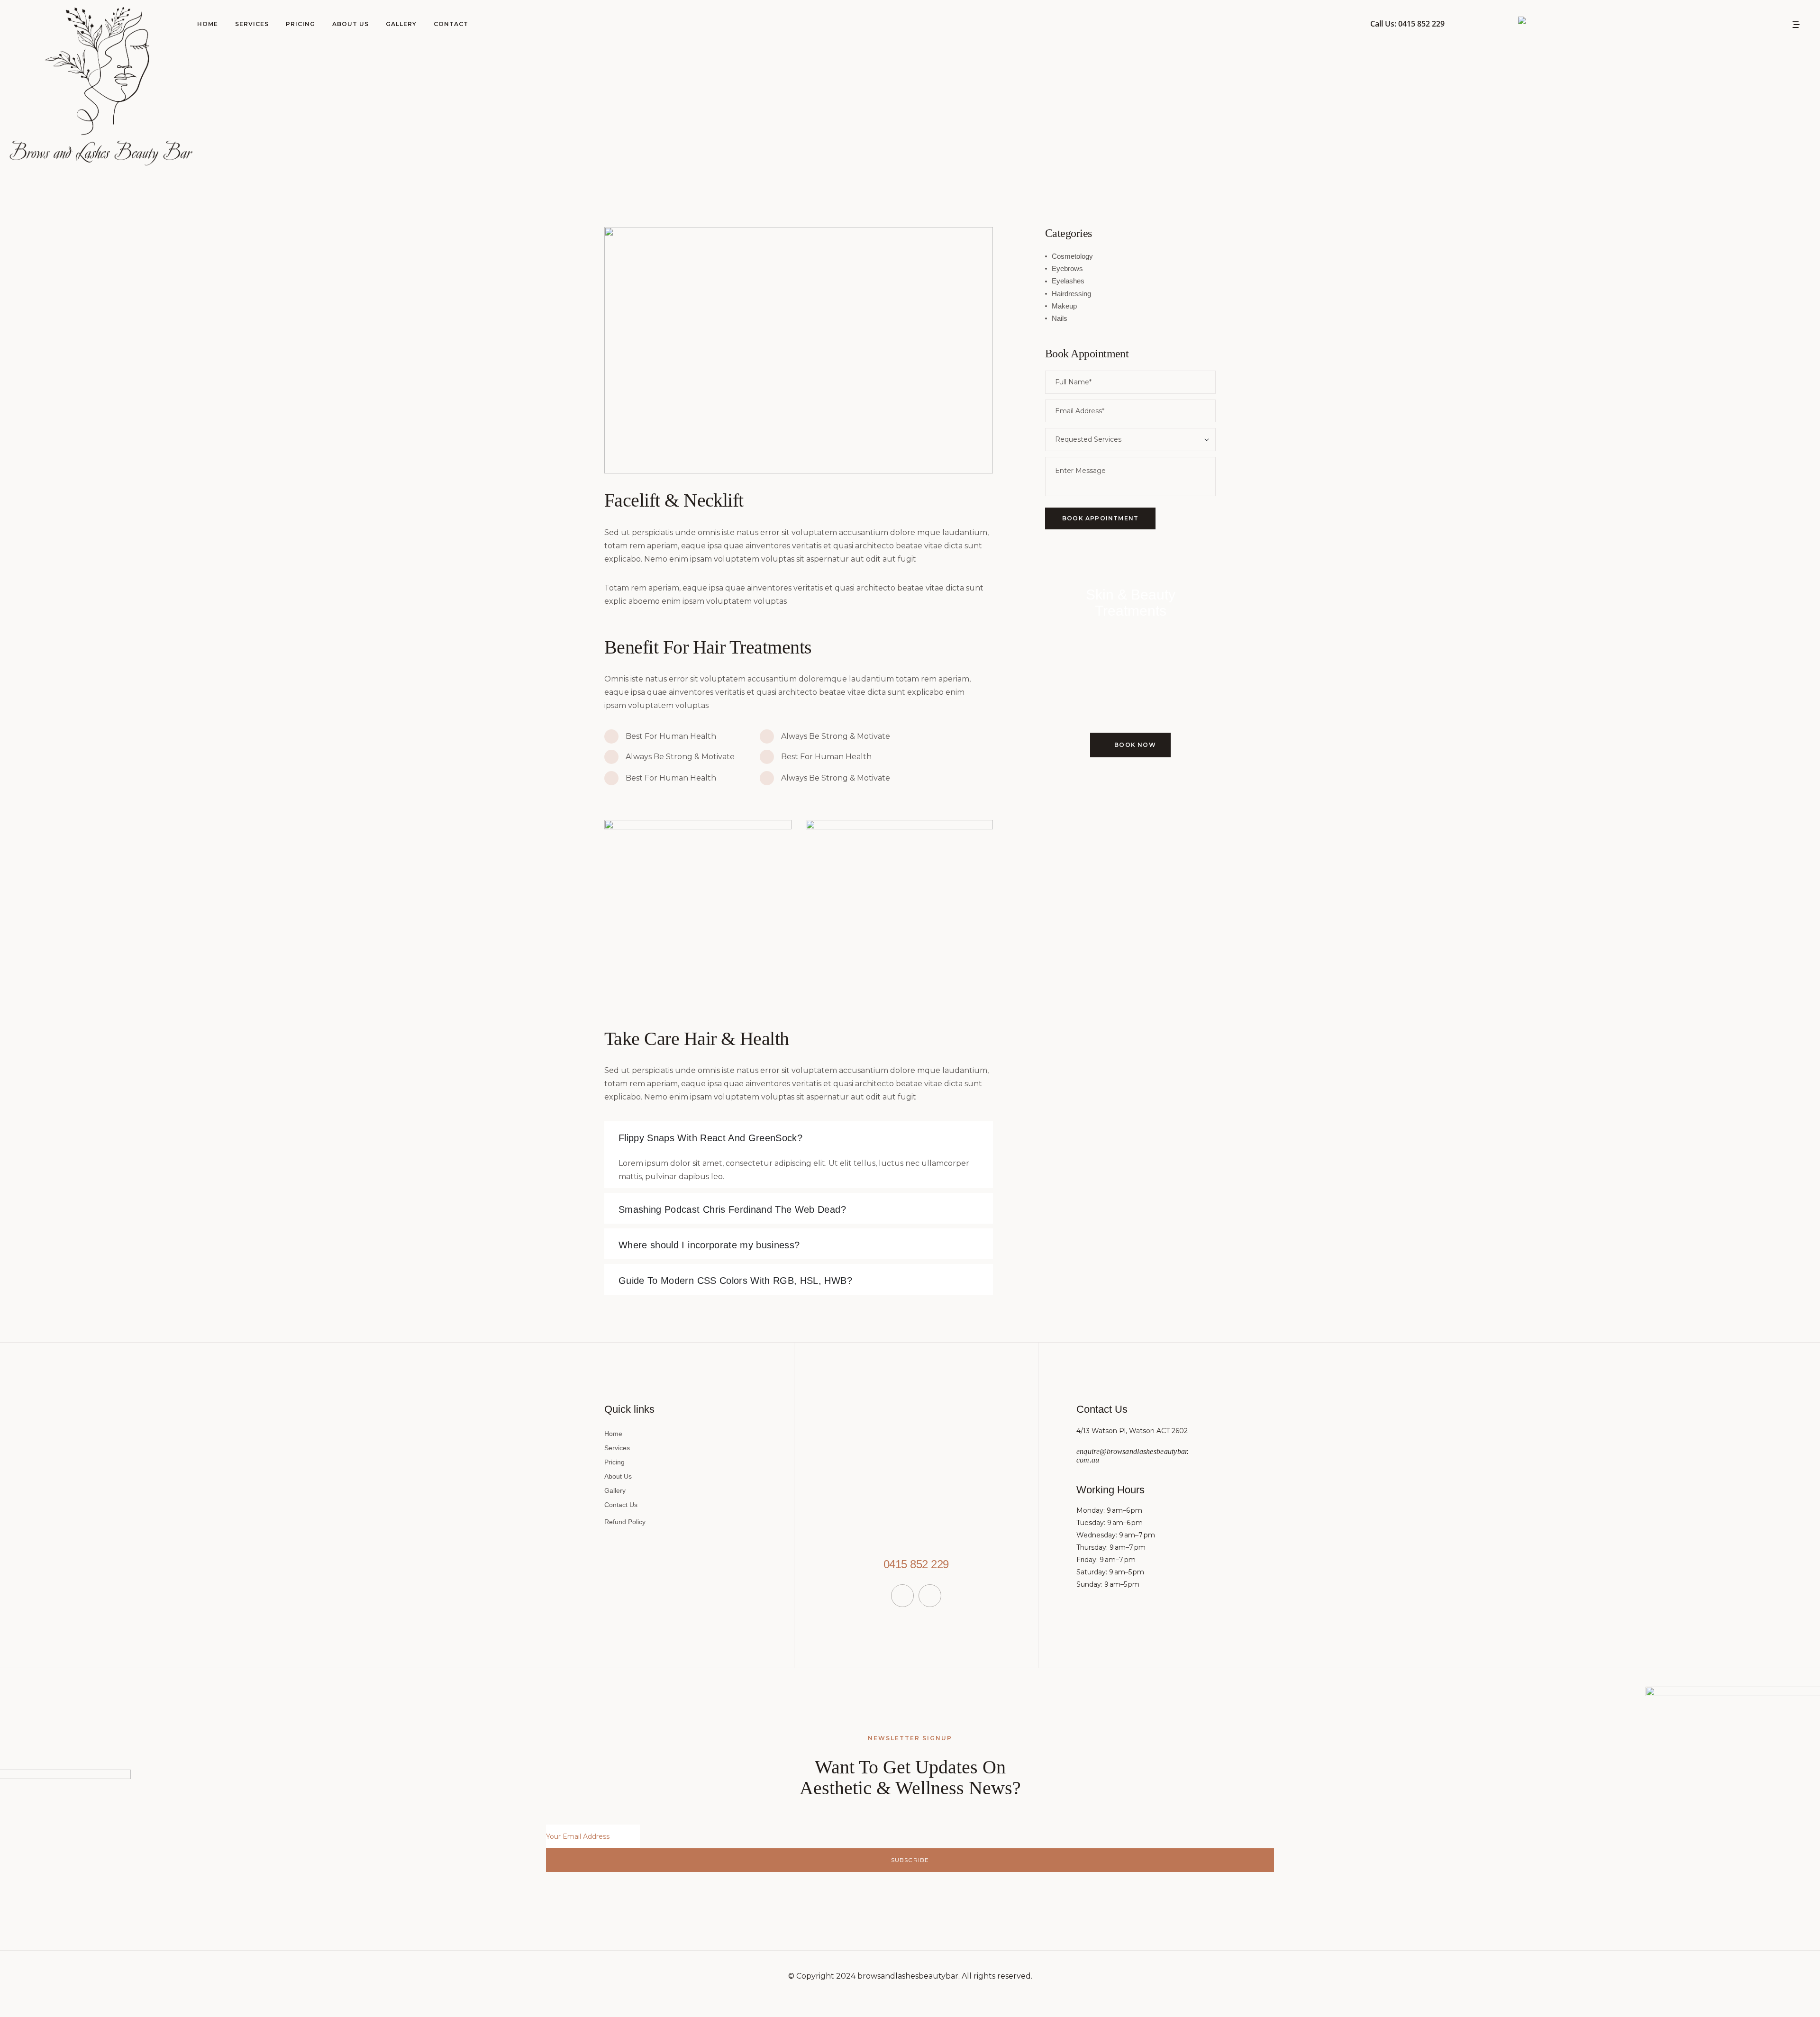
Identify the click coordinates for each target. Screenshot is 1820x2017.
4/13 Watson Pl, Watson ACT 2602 (1132, 1431)
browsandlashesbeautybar (908, 1976)
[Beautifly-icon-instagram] (930, 1596)
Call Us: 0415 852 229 (1407, 24)
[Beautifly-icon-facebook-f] (902, 1596)
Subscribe (910, 1860)
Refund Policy (625, 1522)
